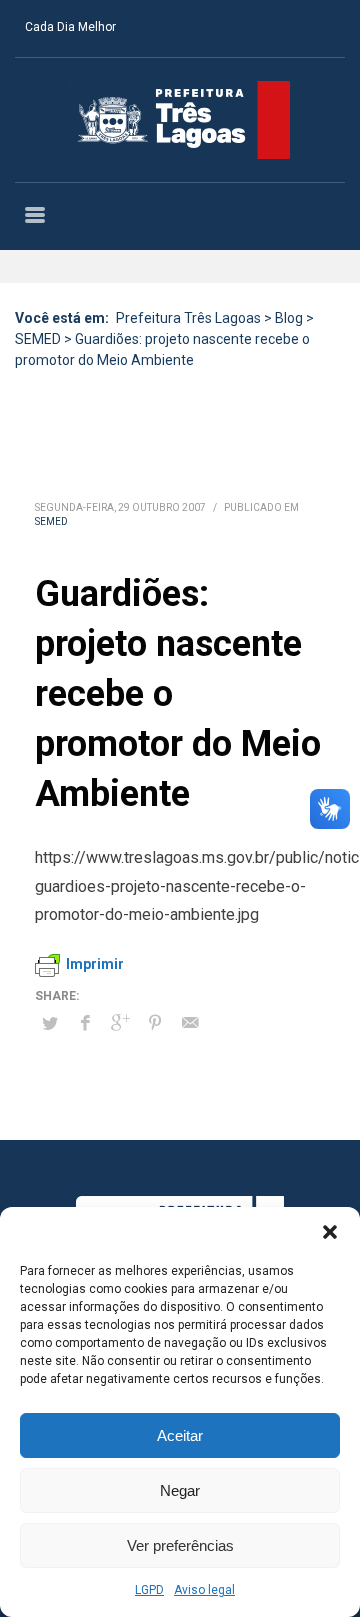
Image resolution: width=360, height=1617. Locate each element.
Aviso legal (204, 1590)
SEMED (51, 521)
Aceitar (180, 1435)
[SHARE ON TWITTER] (50, 1024)
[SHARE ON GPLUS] (120, 1023)
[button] (330, 1232)
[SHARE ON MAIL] (190, 1023)
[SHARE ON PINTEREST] (155, 1023)
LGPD (149, 1590)
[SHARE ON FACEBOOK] (85, 1023)
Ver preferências (180, 1545)
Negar (180, 1490)
